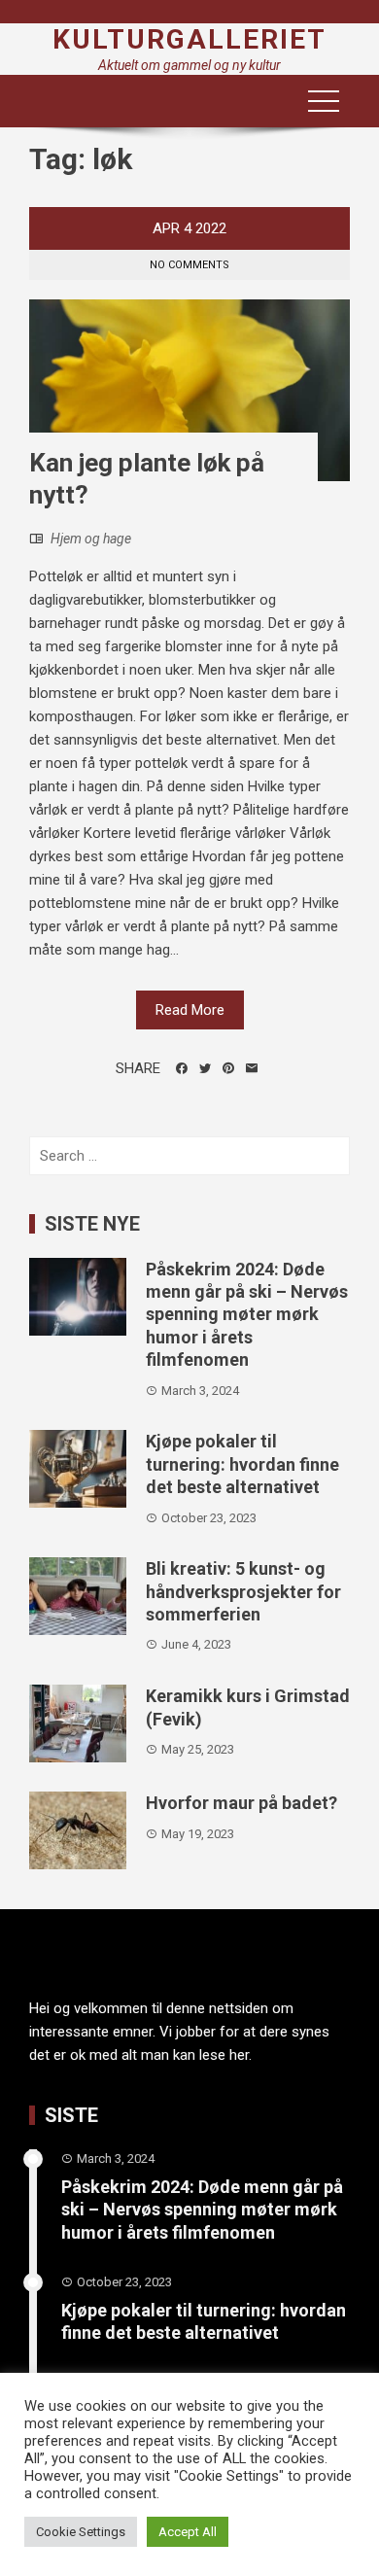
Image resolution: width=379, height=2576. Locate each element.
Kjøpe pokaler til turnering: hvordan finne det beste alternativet (242, 1464)
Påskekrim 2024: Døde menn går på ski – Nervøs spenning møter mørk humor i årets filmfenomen (247, 1315)
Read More (190, 1010)
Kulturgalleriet (189, 39)
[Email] (252, 1068)
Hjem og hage (91, 539)
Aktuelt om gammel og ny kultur (189, 65)
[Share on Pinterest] (228, 1068)
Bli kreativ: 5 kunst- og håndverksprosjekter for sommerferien (243, 1591)
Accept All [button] (188, 2532)
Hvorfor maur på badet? (241, 1803)
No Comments (189, 265)
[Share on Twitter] (205, 1068)
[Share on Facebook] (182, 1068)
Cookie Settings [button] (81, 2532)
